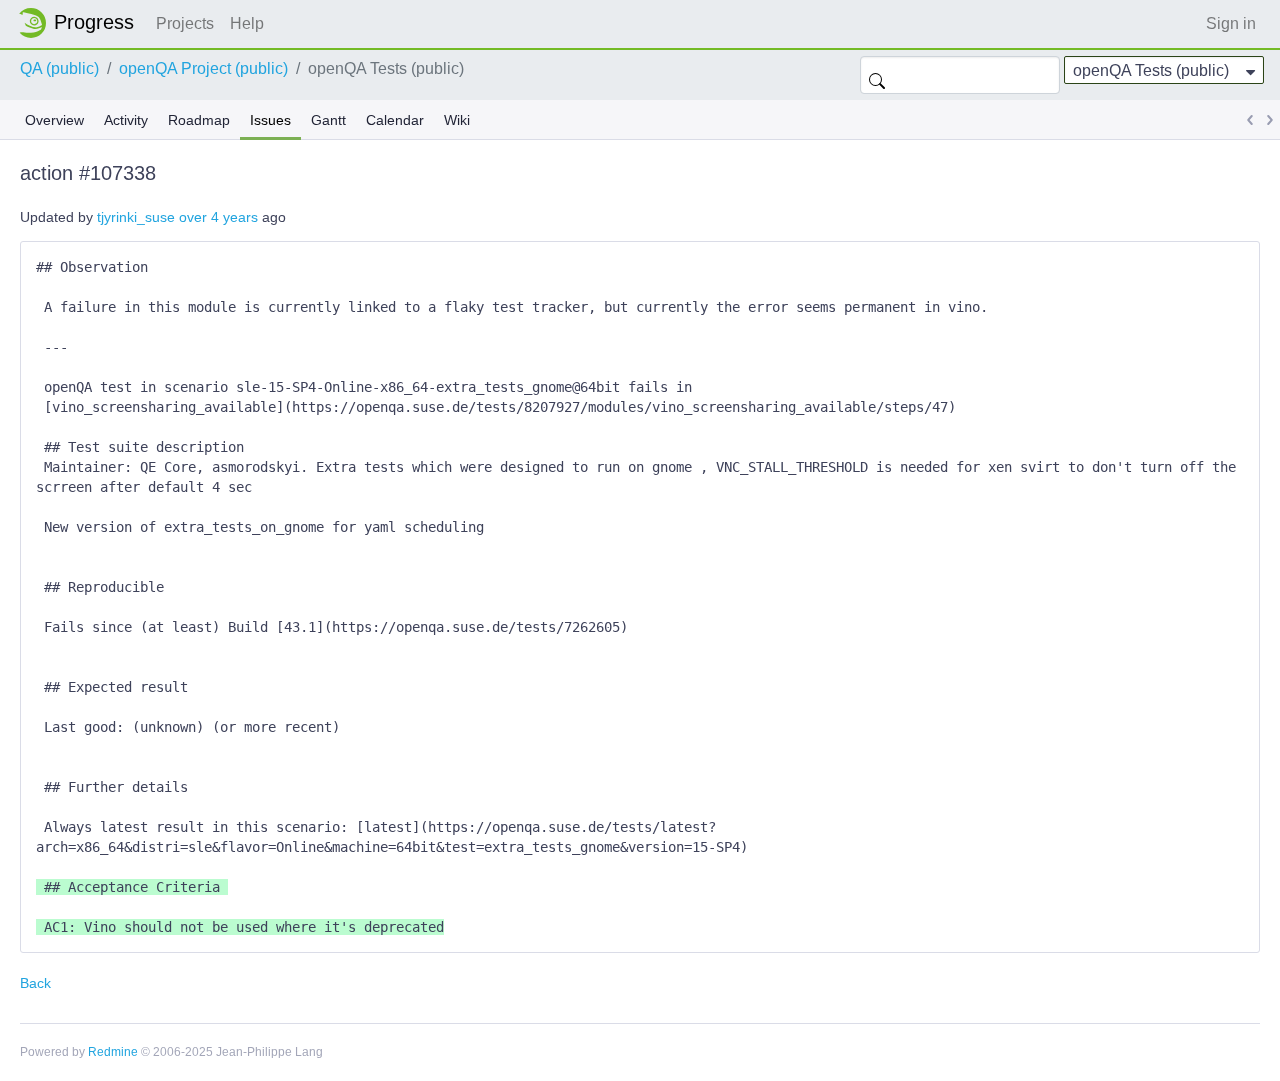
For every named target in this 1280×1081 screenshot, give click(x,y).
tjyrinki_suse (136, 217)
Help (247, 23)
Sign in (1231, 23)
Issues (270, 120)
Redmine (113, 1052)
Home (82, 23)
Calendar (395, 120)
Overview (54, 120)
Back (35, 983)
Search (877, 75)
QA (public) (59, 68)
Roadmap (199, 120)
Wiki (457, 120)
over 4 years (218, 217)
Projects (185, 23)
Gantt (328, 120)
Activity (126, 120)
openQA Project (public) (203, 68)
